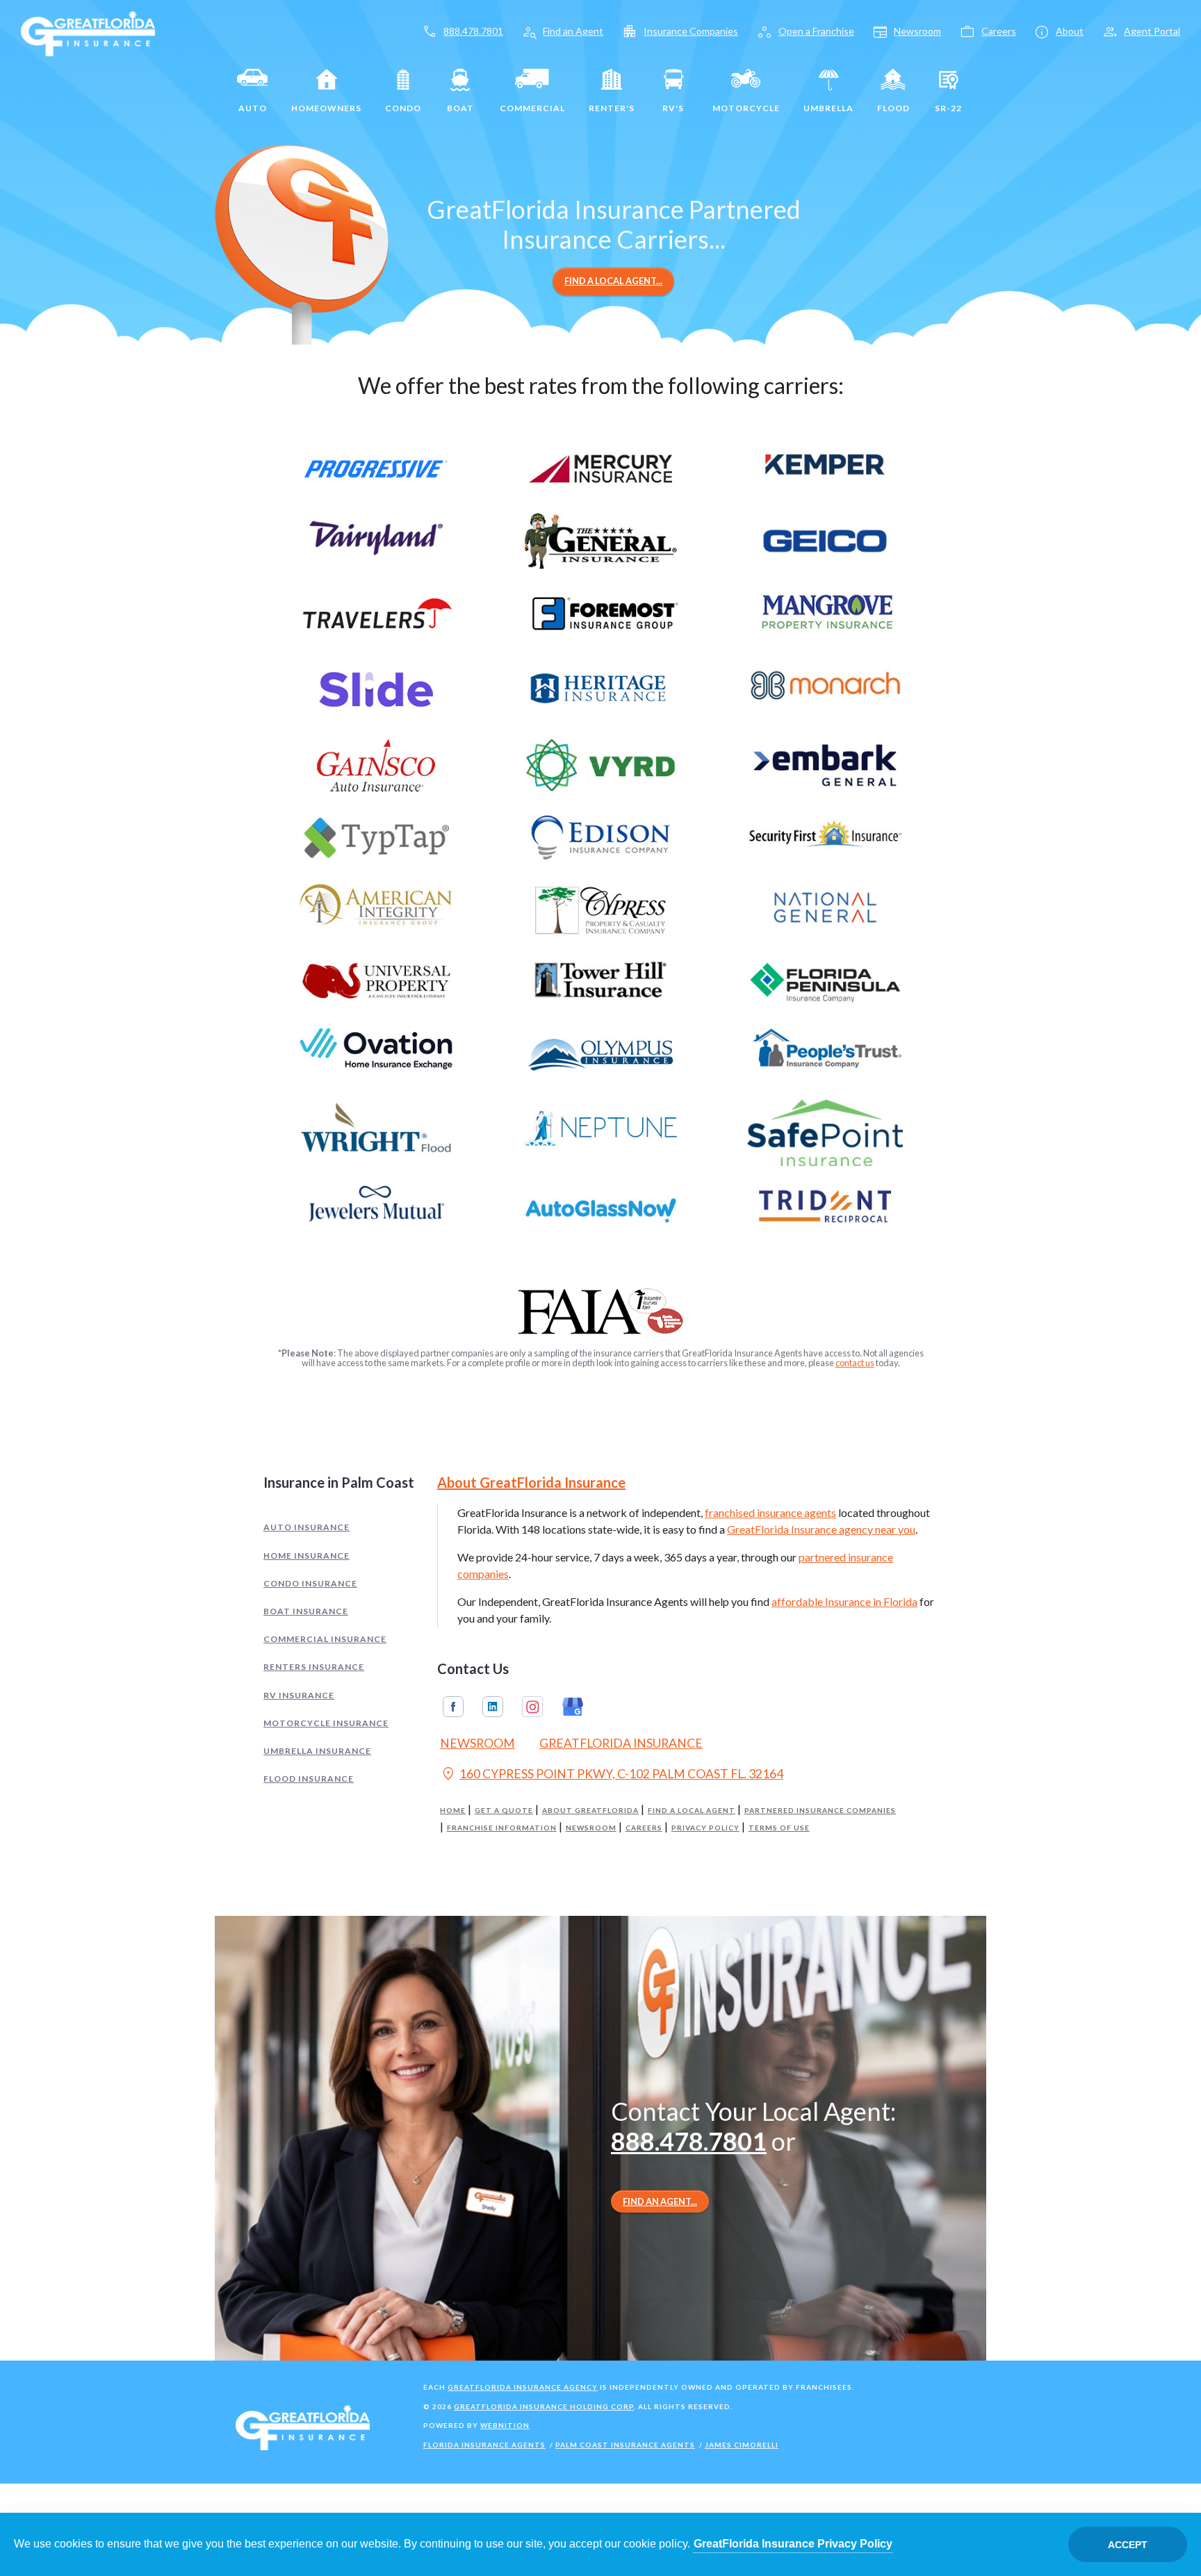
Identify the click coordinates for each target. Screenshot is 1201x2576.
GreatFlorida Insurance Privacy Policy (793, 2544)
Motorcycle (746, 108)
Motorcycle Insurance (326, 1723)
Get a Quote (504, 1811)
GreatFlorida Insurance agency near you (821, 1529)
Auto (253, 108)
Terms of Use (779, 1828)
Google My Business (573, 1707)
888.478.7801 (473, 31)
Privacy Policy (705, 1828)
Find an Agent (573, 31)
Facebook (453, 1707)
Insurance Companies (691, 31)
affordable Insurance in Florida (844, 1601)
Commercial (532, 108)
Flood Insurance (309, 1779)
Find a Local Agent (692, 1811)
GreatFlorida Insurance (621, 1743)
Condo (403, 108)
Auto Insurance (307, 1527)
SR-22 (948, 108)
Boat (460, 108)
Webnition (505, 2425)
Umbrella (828, 108)
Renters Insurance (314, 1667)
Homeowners (326, 108)
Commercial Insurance (325, 1639)
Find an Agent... (660, 2201)
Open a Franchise (816, 31)
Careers (999, 31)
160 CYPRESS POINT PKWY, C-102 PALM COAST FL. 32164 (612, 1775)
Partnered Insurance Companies (820, 1811)
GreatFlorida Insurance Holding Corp (544, 2406)
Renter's (612, 108)
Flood (893, 108)
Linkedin (493, 1707)
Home (453, 1811)
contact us (855, 1363)
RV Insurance (299, 1695)
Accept (1128, 2545)
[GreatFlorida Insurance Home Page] (88, 32)
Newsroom (917, 31)
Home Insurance (307, 1556)
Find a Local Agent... (613, 281)
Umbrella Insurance (317, 1751)
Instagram (532, 1707)
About (1070, 31)
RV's (673, 108)
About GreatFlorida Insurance (531, 1482)
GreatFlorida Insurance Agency (523, 2387)
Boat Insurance (306, 1611)
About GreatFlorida (590, 1811)
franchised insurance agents (770, 1512)
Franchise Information (502, 1828)
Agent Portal (1152, 31)
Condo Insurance (310, 1583)
